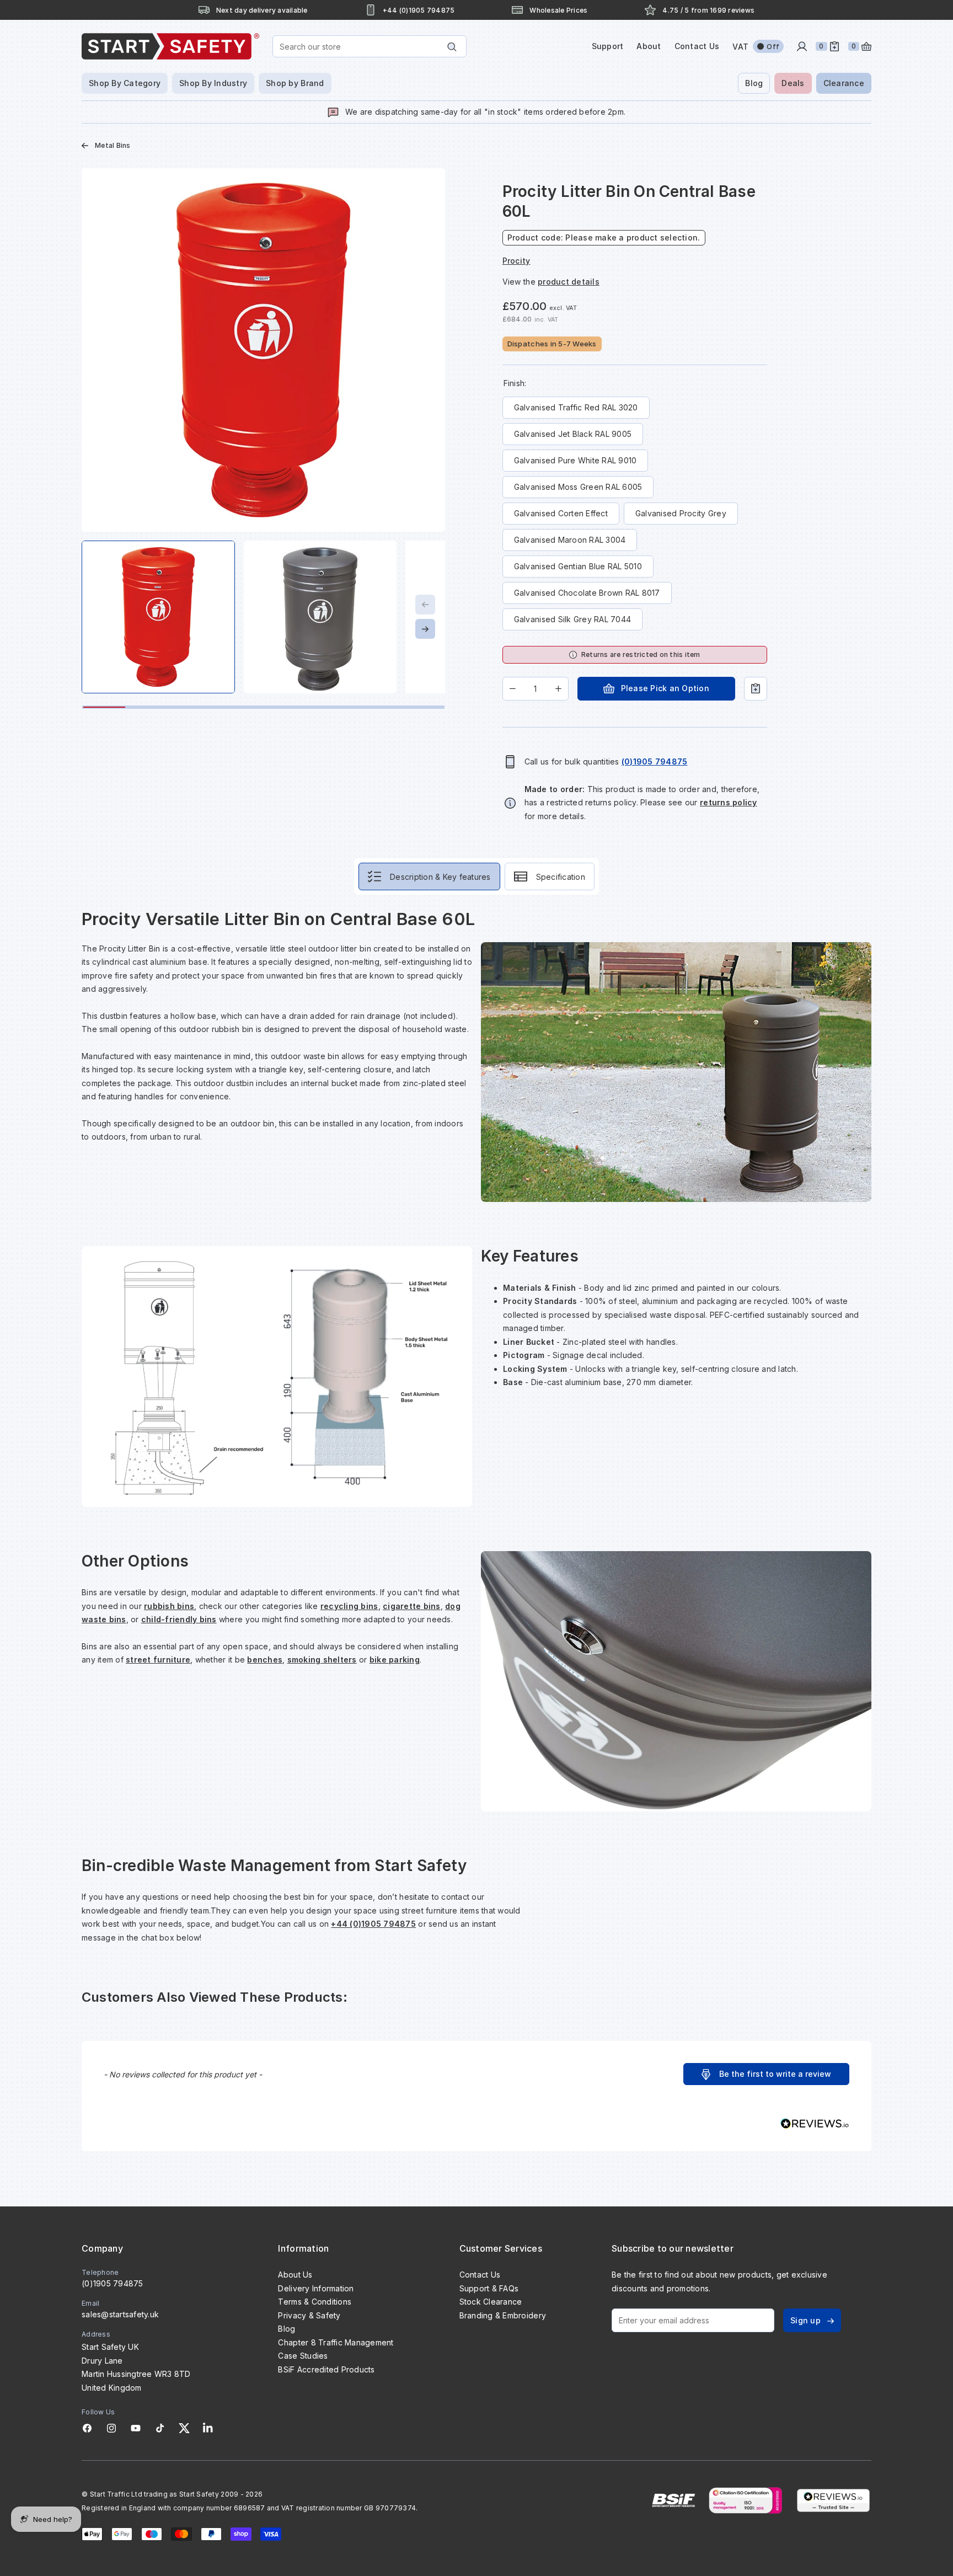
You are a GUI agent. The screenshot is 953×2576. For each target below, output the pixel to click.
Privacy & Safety (309, 2315)
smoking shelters (322, 1660)
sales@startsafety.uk (120, 2314)
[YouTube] (136, 2428)
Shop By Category (125, 83)
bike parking (395, 1660)
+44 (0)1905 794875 (373, 1924)
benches (265, 1660)
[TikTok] (160, 2428)
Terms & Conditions (315, 2302)
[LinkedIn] (208, 2428)
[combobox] (370, 46)
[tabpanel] (476, 1426)
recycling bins (349, 1606)
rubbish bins (169, 1606)
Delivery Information (316, 2288)
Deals (793, 83)
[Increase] (558, 689)
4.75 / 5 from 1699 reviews (708, 10)
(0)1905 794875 (113, 2283)
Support (608, 46)
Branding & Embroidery (503, 2315)
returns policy (729, 802)
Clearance (844, 83)
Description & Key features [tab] (440, 877)
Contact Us (697, 46)
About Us (295, 2275)
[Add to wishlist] (756, 689)
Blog (754, 83)
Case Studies (303, 2356)
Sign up (805, 2320)
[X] (184, 2428)
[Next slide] (425, 629)
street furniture (158, 1660)
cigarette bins (412, 1606)
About (649, 46)
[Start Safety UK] (170, 46)
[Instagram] (111, 2428)
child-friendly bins (179, 1619)
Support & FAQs (489, 2288)
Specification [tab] (561, 877)
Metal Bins (113, 145)
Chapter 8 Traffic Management (336, 2342)
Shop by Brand (295, 83)
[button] (766, 2074)
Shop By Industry (213, 83)
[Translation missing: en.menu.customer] (802, 46)
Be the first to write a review (775, 2074)
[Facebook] (87, 2428)
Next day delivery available (262, 10)
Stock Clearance (491, 2302)
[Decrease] (513, 689)
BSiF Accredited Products (326, 2369)
